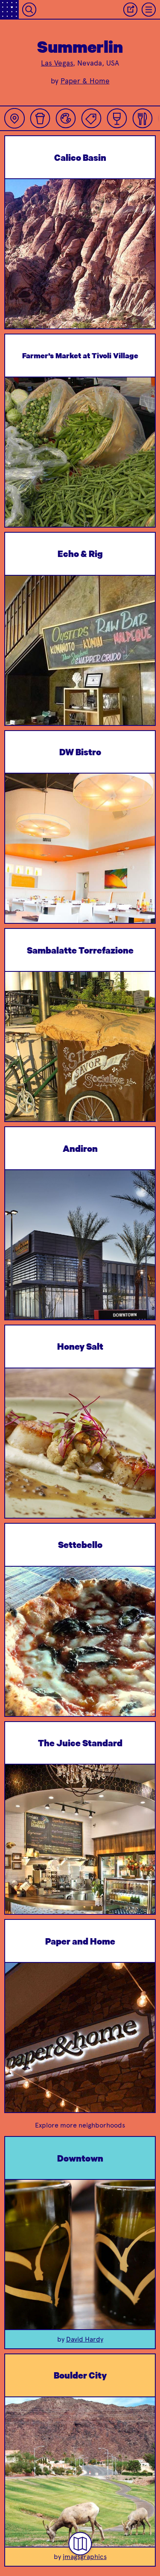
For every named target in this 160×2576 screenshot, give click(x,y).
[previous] (18, 275)
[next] (142, 275)
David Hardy (85, 2339)
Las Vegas (57, 63)
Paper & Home (85, 81)
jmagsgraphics (85, 2557)
